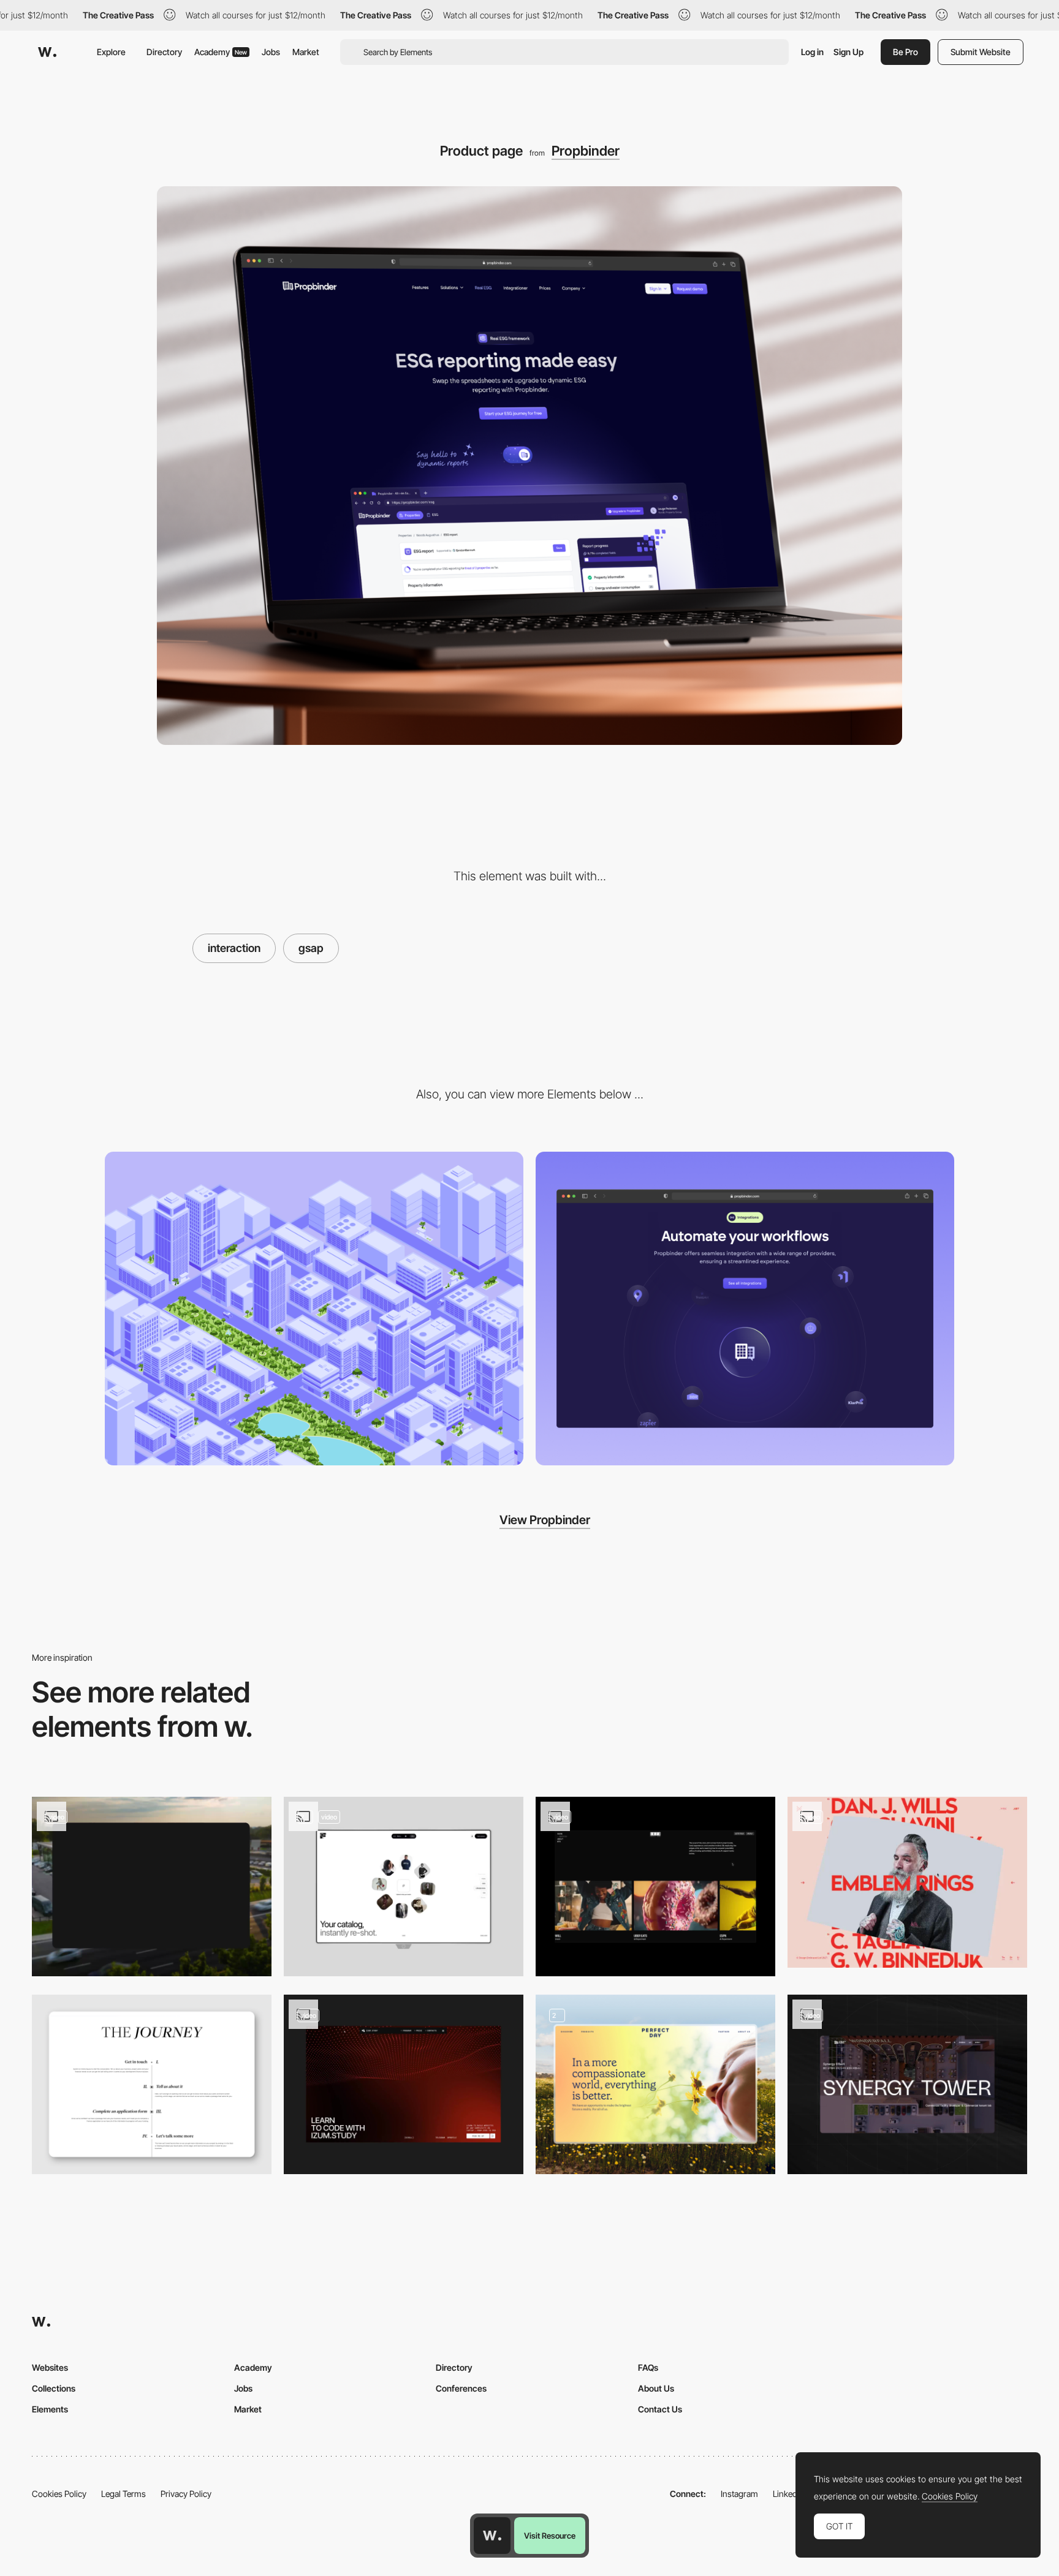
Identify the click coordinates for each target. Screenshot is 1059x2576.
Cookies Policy (59, 2494)
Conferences (461, 2388)
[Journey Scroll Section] (152, 2084)
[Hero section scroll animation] (907, 2084)
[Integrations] (745, 1309)
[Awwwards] (47, 52)
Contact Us (660, 2409)
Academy (221, 52)
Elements (50, 2409)
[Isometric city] (314, 1309)
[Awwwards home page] (492, 2536)
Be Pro (905, 52)
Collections (54, 2388)
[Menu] (655, 1887)
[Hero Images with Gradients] (655, 2084)
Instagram (739, 2494)
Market (306, 52)
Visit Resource (550, 2536)
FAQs (648, 2367)
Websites (50, 2367)
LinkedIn (788, 2494)
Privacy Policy (186, 2494)
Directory (164, 52)
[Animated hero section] (152, 1887)
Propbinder (586, 151)
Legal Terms (123, 2494)
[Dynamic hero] (404, 1887)
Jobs (271, 52)
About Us (656, 2388)
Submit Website (981, 52)
